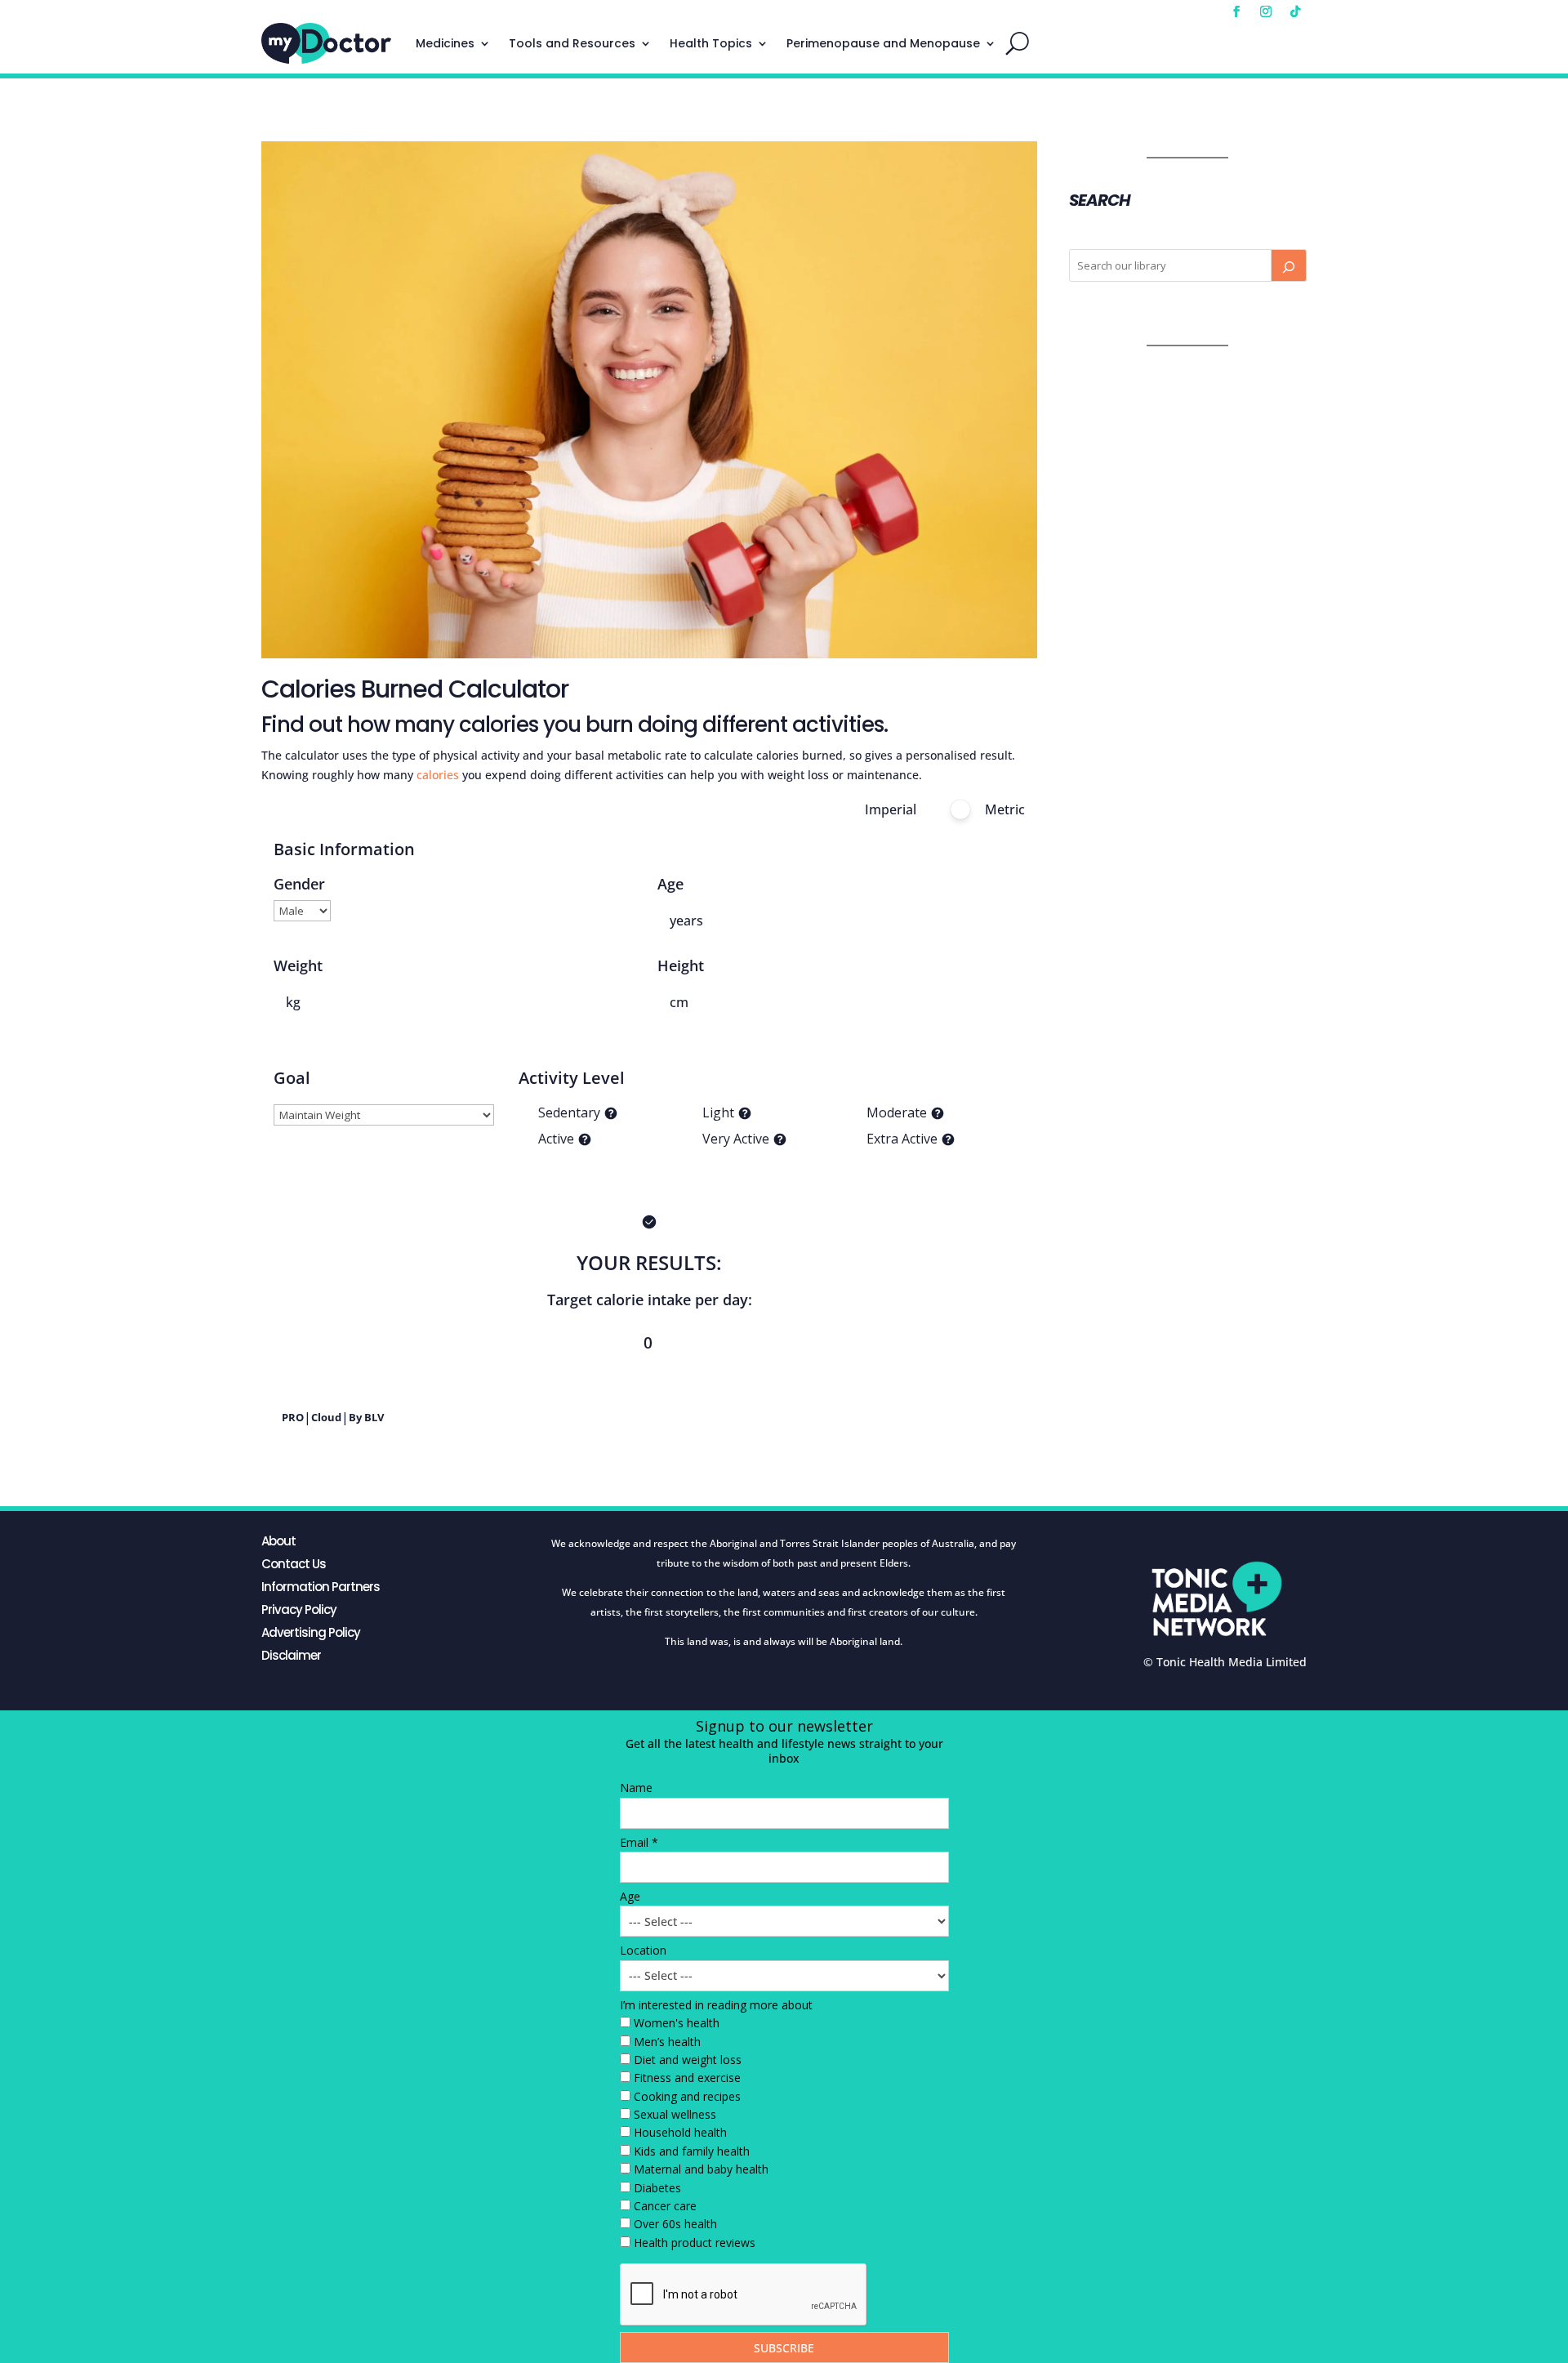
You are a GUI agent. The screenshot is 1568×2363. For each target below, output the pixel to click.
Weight (298, 965)
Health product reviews (695, 2243)
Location (643, 1950)
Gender (299, 884)
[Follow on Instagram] (1266, 11)
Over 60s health (675, 2224)
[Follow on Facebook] (1236, 11)
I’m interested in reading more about (716, 2005)
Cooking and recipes (687, 2096)
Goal (292, 1078)
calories (438, 775)
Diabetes (657, 2188)
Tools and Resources (572, 43)
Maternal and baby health (701, 2169)
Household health (680, 2132)
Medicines (445, 43)
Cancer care (665, 2206)
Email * (639, 1842)
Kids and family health (692, 2151)
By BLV (366, 1417)
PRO (293, 1417)
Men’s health (667, 2042)
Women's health (677, 2023)
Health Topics (711, 43)
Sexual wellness (675, 2114)
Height (681, 965)
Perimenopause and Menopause (883, 43)
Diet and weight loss (688, 2060)
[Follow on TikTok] (1295, 11)
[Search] (1289, 265)
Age (670, 884)
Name (636, 1788)
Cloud (326, 1417)
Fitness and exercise (687, 2078)
